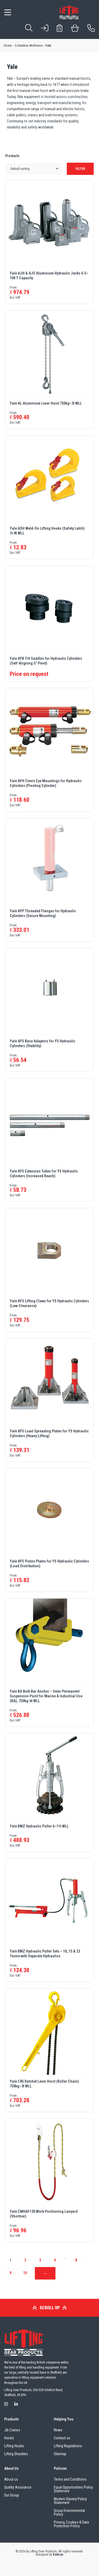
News (58, 2430)
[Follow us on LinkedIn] (16, 2404)
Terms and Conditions (70, 2479)
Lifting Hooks (14, 2446)
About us (11, 2479)
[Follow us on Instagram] (6, 2404)
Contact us (62, 2438)
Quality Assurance (18, 2487)
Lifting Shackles (16, 2454)
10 (25, 2273)
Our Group (12, 2495)
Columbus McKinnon (29, 46)
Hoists (9, 2438)
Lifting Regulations (68, 2446)
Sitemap (60, 2454)
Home (8, 46)
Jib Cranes (12, 2430)
